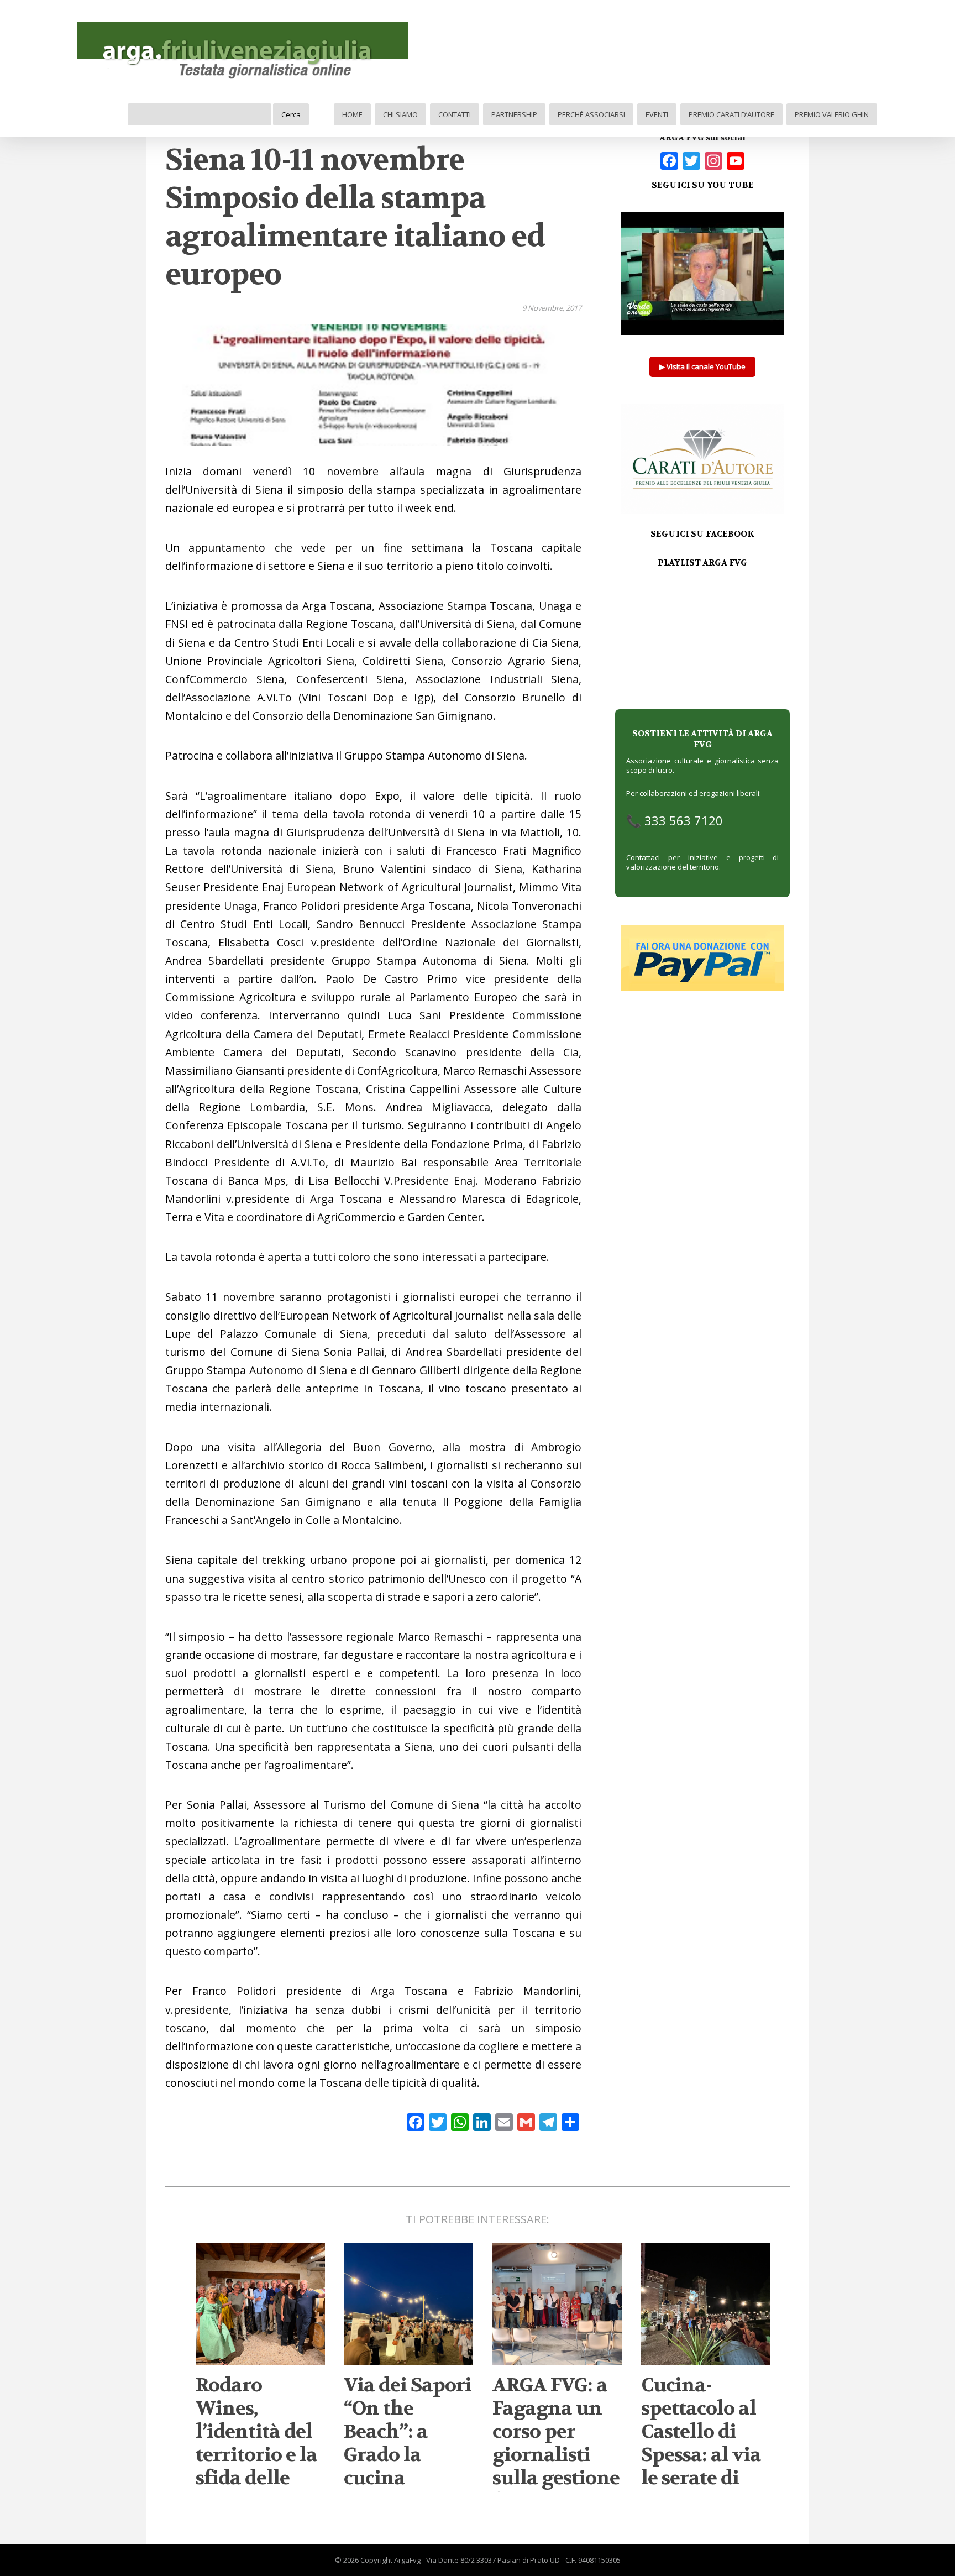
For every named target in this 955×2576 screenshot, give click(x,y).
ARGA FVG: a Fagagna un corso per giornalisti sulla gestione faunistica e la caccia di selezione (557, 2467)
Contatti (455, 114)
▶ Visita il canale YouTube (702, 366)
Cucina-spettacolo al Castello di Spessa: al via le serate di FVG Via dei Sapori (701, 2455)
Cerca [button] (291, 114)
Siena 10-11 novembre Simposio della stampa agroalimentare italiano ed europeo (355, 218)
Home (352, 114)
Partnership (514, 114)
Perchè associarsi (591, 114)
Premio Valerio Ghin (832, 114)
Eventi (657, 114)
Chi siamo (400, 114)
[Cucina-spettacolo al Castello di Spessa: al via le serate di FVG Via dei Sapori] (706, 2360)
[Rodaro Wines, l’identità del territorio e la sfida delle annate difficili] (260, 2360)
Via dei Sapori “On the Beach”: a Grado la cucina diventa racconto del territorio (408, 2467)
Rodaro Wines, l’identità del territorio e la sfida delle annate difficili (256, 2455)
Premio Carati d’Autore (731, 114)
